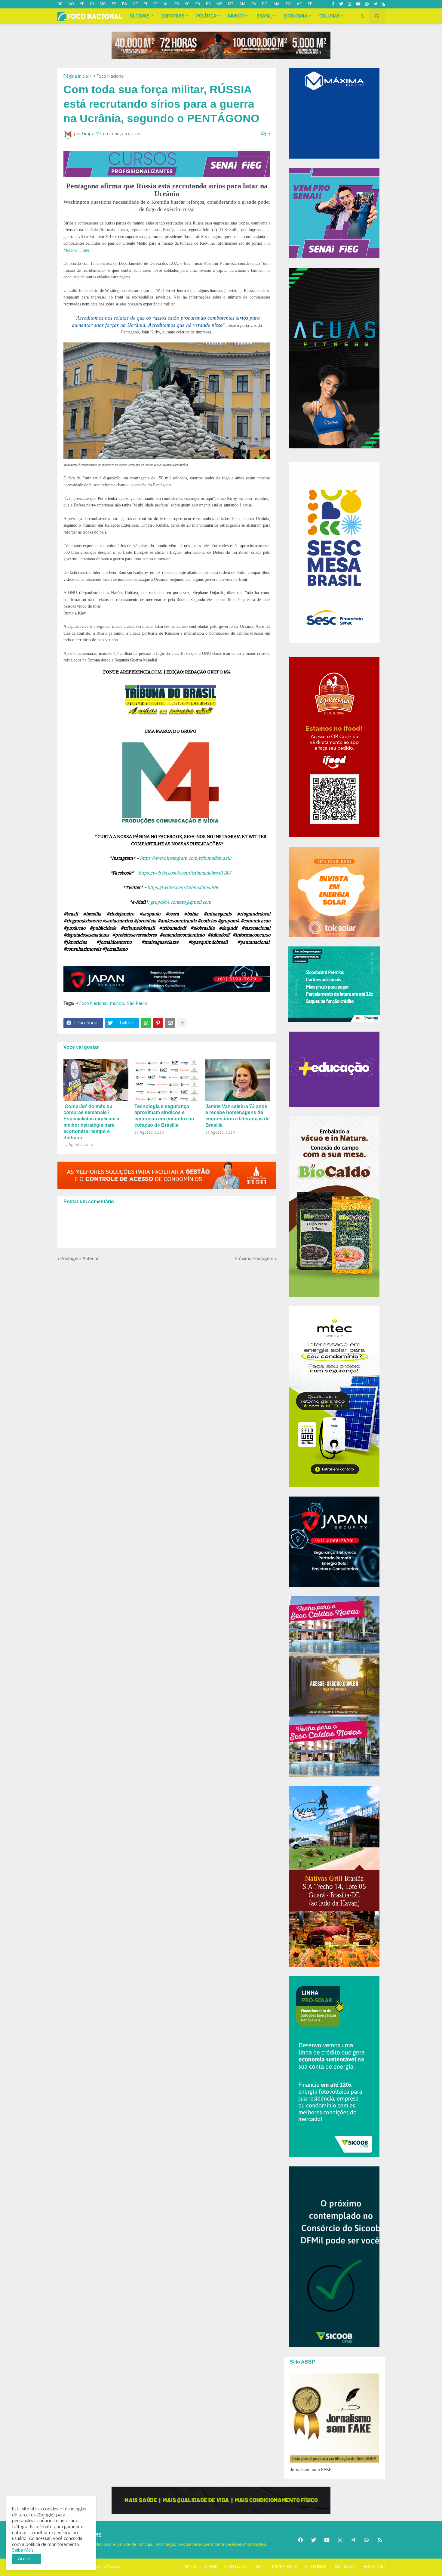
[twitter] (341, 4)
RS (208, 4)
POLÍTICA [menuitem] (206, 16)
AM (242, 4)
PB (177, 4)
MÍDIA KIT (346, 2567)
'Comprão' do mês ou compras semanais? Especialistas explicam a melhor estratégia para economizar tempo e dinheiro (91, 1122)
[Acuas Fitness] (221, 2500)
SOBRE (210, 2567)
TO (288, 4)
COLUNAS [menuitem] (330, 16)
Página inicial (76, 76)
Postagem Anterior (80, 1259)
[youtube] (358, 4)
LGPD (259, 2567)
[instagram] (350, 4)
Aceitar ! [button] (26, 2559)
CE (135, 4)
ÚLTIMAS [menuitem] (140, 16)
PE (155, 4)
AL (166, 4)
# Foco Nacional (109, 76)
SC (187, 4)
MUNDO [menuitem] (236, 16)
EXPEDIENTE (285, 2567)
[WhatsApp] (146, 1023)
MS (219, 4)
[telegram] (375, 4)
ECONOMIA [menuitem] (296, 16)
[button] (363, 16)
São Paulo (137, 1004)
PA (254, 4)
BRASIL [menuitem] (264, 16)
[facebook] (300, 2540)
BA (125, 4)
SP (82, 4)
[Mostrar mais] (182, 1023)
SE (310, 4)
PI (146, 4)
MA (277, 4)
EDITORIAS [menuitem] (173, 16)
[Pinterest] (158, 1023)
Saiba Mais (23, 2550)
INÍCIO (189, 2567)
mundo (117, 1004)
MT (231, 4)
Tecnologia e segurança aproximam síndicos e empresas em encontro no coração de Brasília (164, 1116)
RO (265, 4)
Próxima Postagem (254, 1259)
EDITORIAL (316, 2567)
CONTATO (235, 2567)
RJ (92, 4)
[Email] (170, 1023)
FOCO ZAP (374, 2567)
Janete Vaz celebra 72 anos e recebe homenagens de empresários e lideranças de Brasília (238, 1116)
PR (198, 4)
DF (60, 4)
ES (114, 4)
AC (299, 4)
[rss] (383, 4)
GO (71, 4)
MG (103, 4)
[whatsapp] (367, 4)
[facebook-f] (333, 4)
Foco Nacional (110, 2567)
